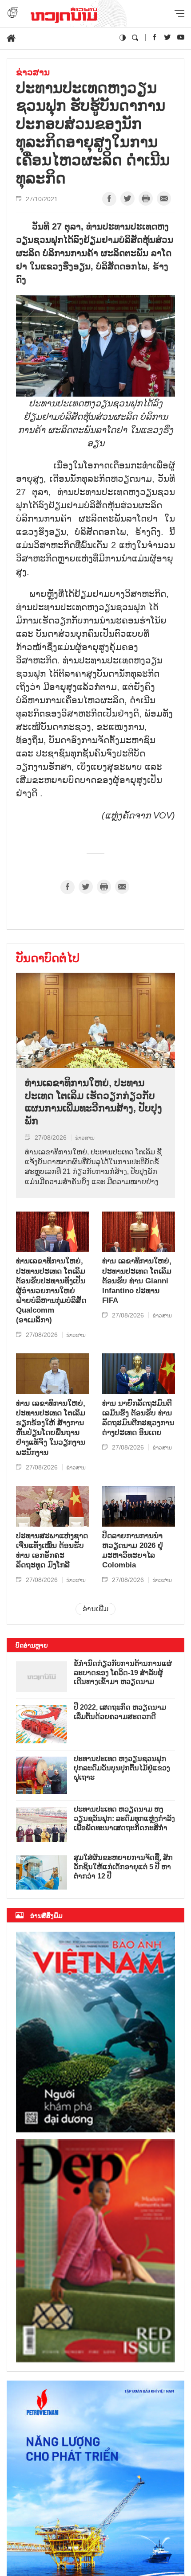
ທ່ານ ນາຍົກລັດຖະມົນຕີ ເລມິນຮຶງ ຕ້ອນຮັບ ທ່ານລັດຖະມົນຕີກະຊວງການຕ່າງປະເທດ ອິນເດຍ (138, 1418)
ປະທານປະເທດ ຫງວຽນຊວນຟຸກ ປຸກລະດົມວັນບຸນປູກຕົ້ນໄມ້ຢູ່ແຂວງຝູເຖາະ (122, 1768)
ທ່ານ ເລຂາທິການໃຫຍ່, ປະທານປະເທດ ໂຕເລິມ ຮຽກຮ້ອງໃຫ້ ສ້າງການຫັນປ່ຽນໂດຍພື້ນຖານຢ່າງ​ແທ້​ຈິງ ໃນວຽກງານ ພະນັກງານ (51, 1428)
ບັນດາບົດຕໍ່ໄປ (48, 958)
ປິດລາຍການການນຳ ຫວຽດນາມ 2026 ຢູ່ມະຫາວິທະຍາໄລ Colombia (133, 1550)
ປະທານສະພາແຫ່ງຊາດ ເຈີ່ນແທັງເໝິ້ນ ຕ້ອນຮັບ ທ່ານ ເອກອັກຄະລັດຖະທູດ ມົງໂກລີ (52, 1550)
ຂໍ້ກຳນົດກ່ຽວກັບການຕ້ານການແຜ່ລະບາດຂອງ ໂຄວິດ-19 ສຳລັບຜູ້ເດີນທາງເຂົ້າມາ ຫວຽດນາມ (123, 1673)
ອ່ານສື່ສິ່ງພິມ (46, 1916)
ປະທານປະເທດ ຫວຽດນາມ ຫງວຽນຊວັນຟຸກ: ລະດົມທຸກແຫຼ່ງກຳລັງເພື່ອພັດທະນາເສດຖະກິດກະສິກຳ (124, 1818)
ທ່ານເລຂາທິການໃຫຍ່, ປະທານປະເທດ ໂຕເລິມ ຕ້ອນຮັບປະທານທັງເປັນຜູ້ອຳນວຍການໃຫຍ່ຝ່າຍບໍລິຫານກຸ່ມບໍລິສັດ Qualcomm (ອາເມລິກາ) (51, 1290)
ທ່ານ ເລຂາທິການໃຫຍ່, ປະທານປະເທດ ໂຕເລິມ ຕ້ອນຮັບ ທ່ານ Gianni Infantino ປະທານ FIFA (137, 1280)
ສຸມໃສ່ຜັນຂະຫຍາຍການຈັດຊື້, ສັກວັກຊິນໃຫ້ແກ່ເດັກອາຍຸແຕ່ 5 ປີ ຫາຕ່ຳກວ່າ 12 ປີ (123, 1867)
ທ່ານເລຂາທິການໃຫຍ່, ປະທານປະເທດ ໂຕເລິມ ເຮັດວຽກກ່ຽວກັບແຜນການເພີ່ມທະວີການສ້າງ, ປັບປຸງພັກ (94, 1102)
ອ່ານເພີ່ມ (95, 1609)
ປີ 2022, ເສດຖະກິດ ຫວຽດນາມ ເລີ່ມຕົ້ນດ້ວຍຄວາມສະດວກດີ (120, 1712)
